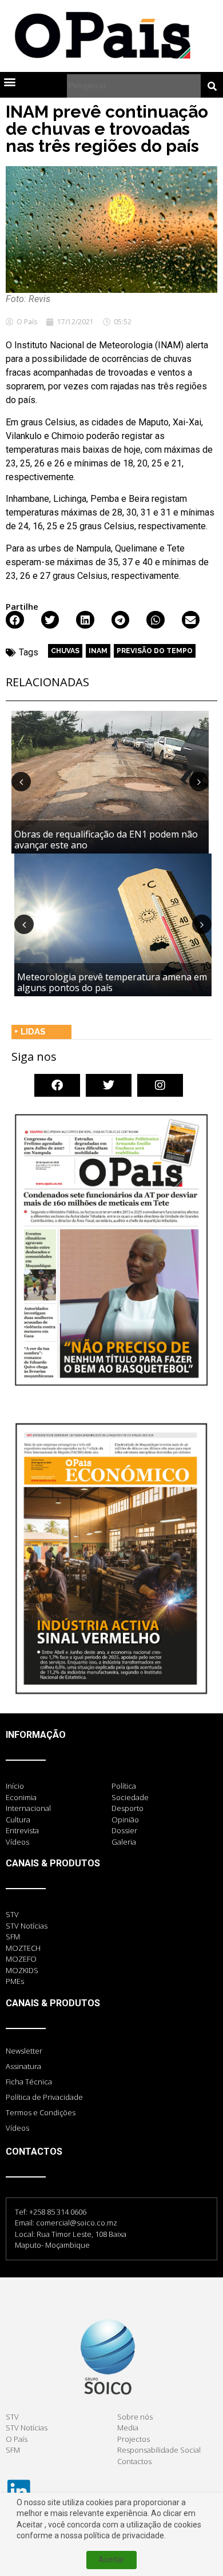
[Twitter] (109, 1085)
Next (199, 782)
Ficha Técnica (29, 2082)
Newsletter (24, 2051)
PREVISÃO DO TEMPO (155, 651)
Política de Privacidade (44, 2097)
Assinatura (23, 2066)
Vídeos (17, 2128)
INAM (98, 651)
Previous (21, 782)
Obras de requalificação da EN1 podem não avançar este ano (106, 840)
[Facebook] (57, 1085)
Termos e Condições (41, 2112)
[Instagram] (160, 1085)
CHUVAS (65, 651)
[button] (9, 81)
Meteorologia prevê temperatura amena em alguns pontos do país (112, 982)
